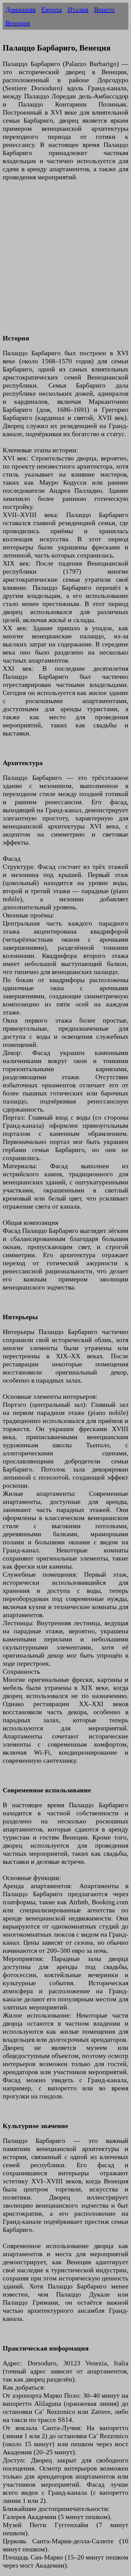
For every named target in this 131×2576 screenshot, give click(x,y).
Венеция (18, 23)
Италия (78, 9)
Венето (104, 9)
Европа (52, 9)
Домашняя (20, 9)
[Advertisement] (65, 262)
